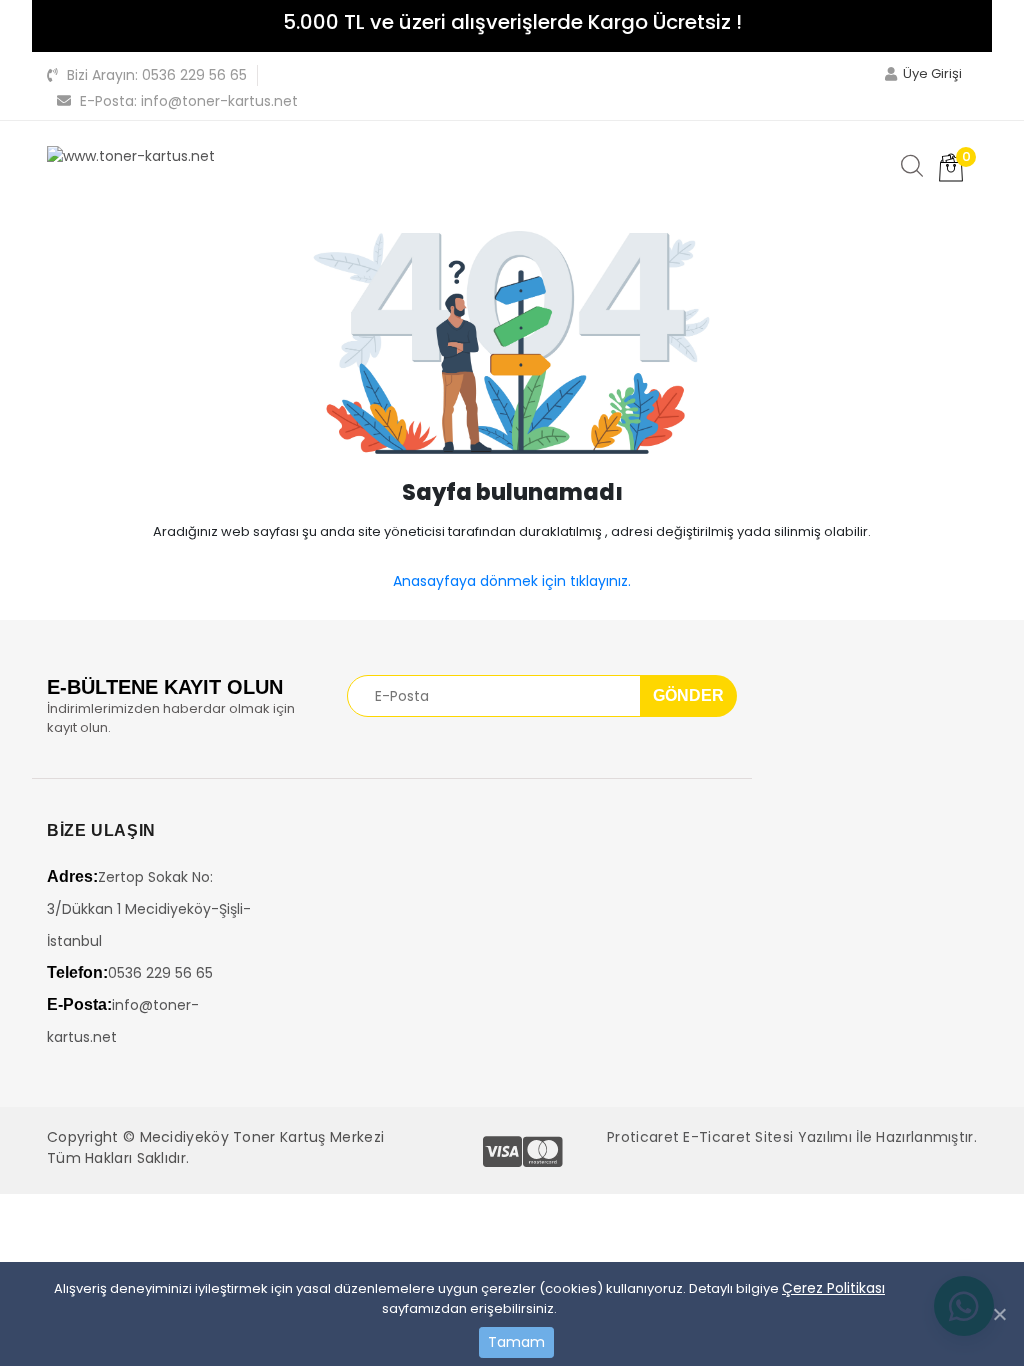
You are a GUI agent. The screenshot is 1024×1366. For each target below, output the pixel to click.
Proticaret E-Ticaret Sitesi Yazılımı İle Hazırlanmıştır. (792, 1137)
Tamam (516, 1342)
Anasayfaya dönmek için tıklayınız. (512, 581)
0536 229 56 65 (157, 75)
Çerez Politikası (833, 1288)
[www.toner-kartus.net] (131, 156)
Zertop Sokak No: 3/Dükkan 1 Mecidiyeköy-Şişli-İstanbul (149, 909)
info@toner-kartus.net (189, 101)
